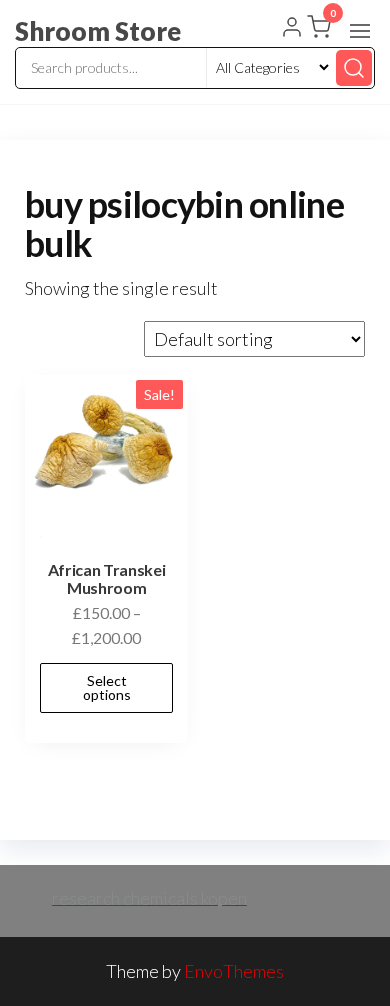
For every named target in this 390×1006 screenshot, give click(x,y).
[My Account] (292, 29)
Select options (107, 687)
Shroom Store (98, 31)
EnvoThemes (234, 971)
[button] (360, 31)
